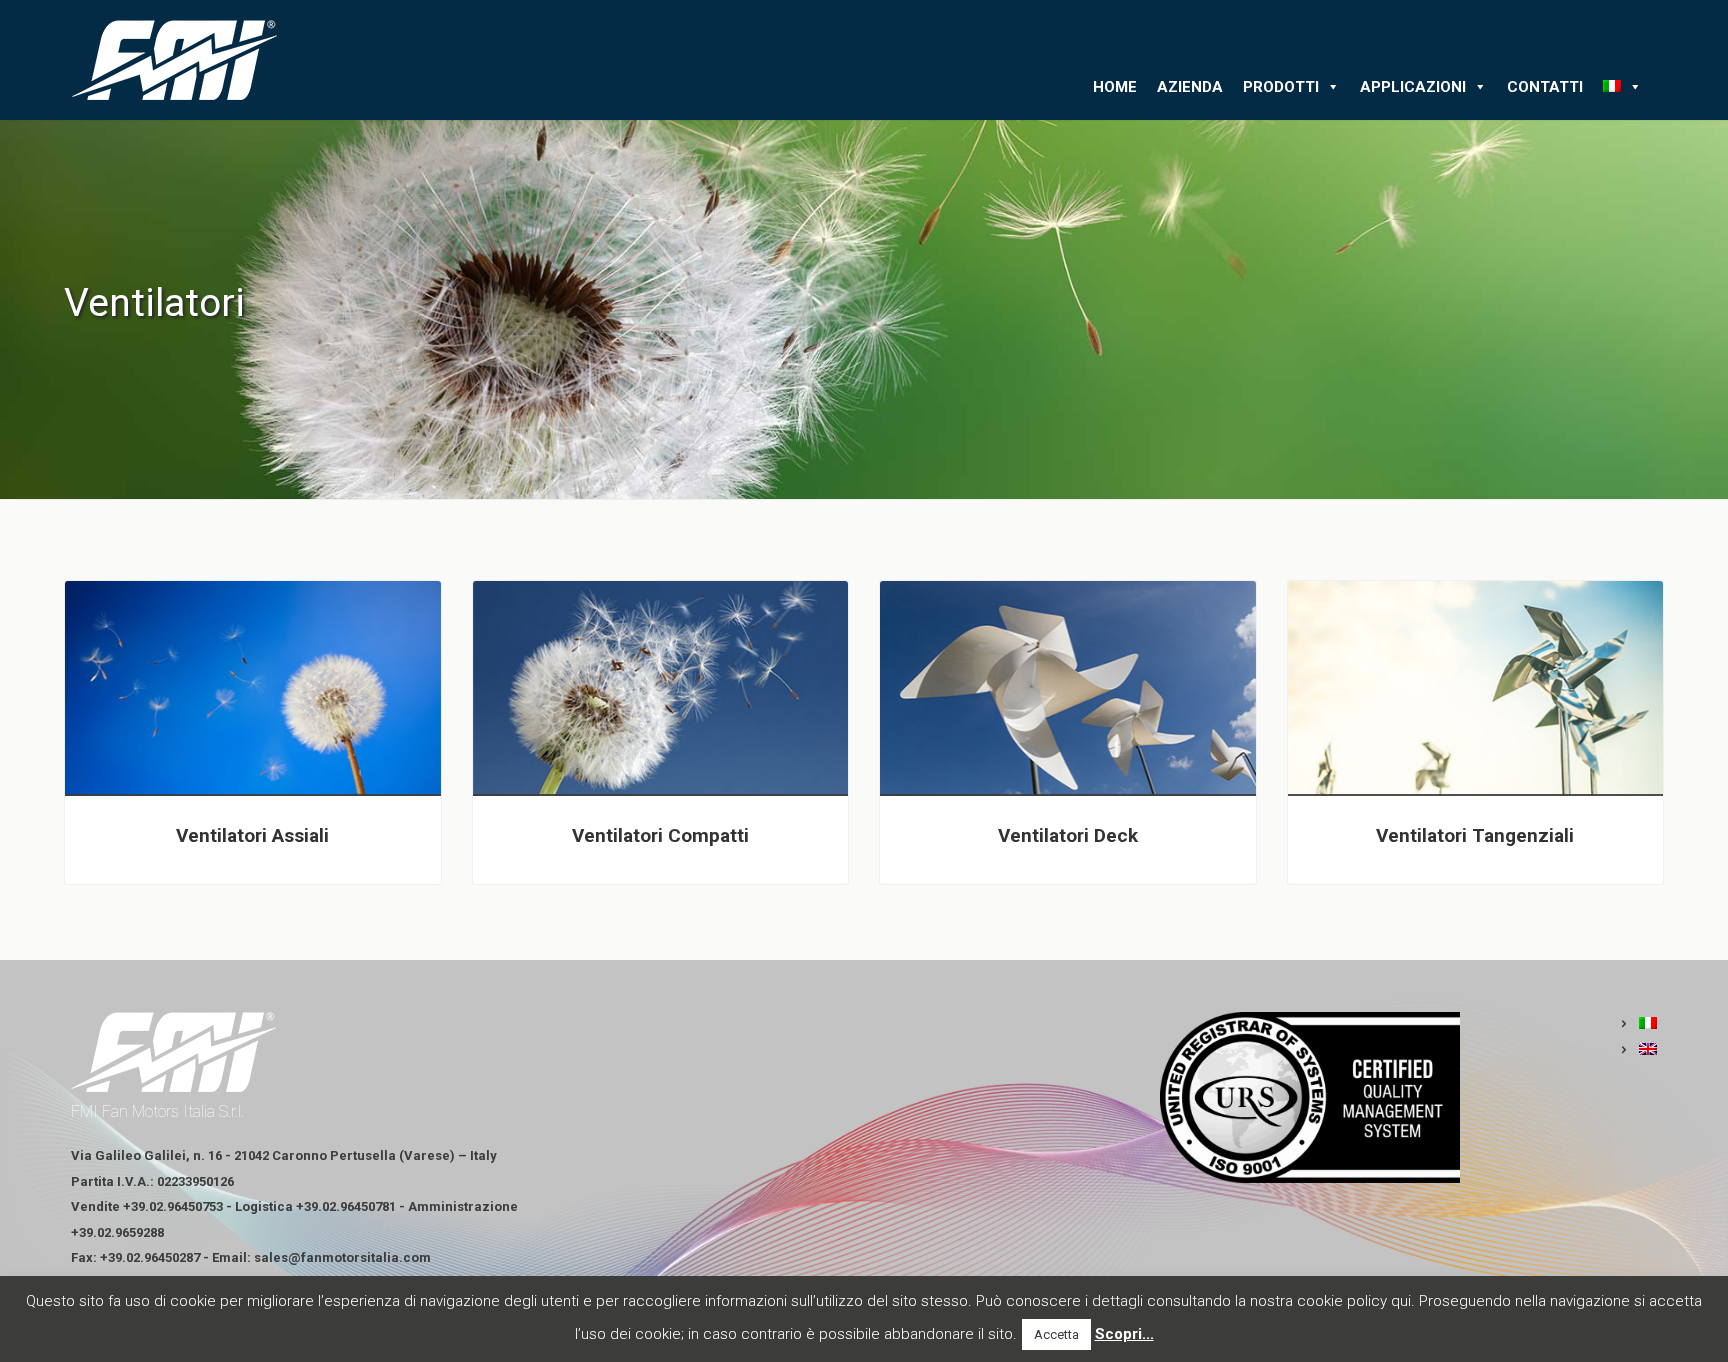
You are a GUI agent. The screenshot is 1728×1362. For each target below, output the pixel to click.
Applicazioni (1413, 87)
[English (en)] (1638, 1050)
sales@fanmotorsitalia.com (342, 1257)
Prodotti (1281, 87)
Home (1115, 87)
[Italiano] (1622, 87)
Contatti (1545, 87)
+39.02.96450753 (173, 1206)
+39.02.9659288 (117, 1232)
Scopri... (1124, 1334)
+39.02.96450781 (346, 1206)
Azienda (1190, 87)
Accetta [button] (1056, 1334)
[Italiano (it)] (1638, 1024)
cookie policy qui (1354, 1301)
